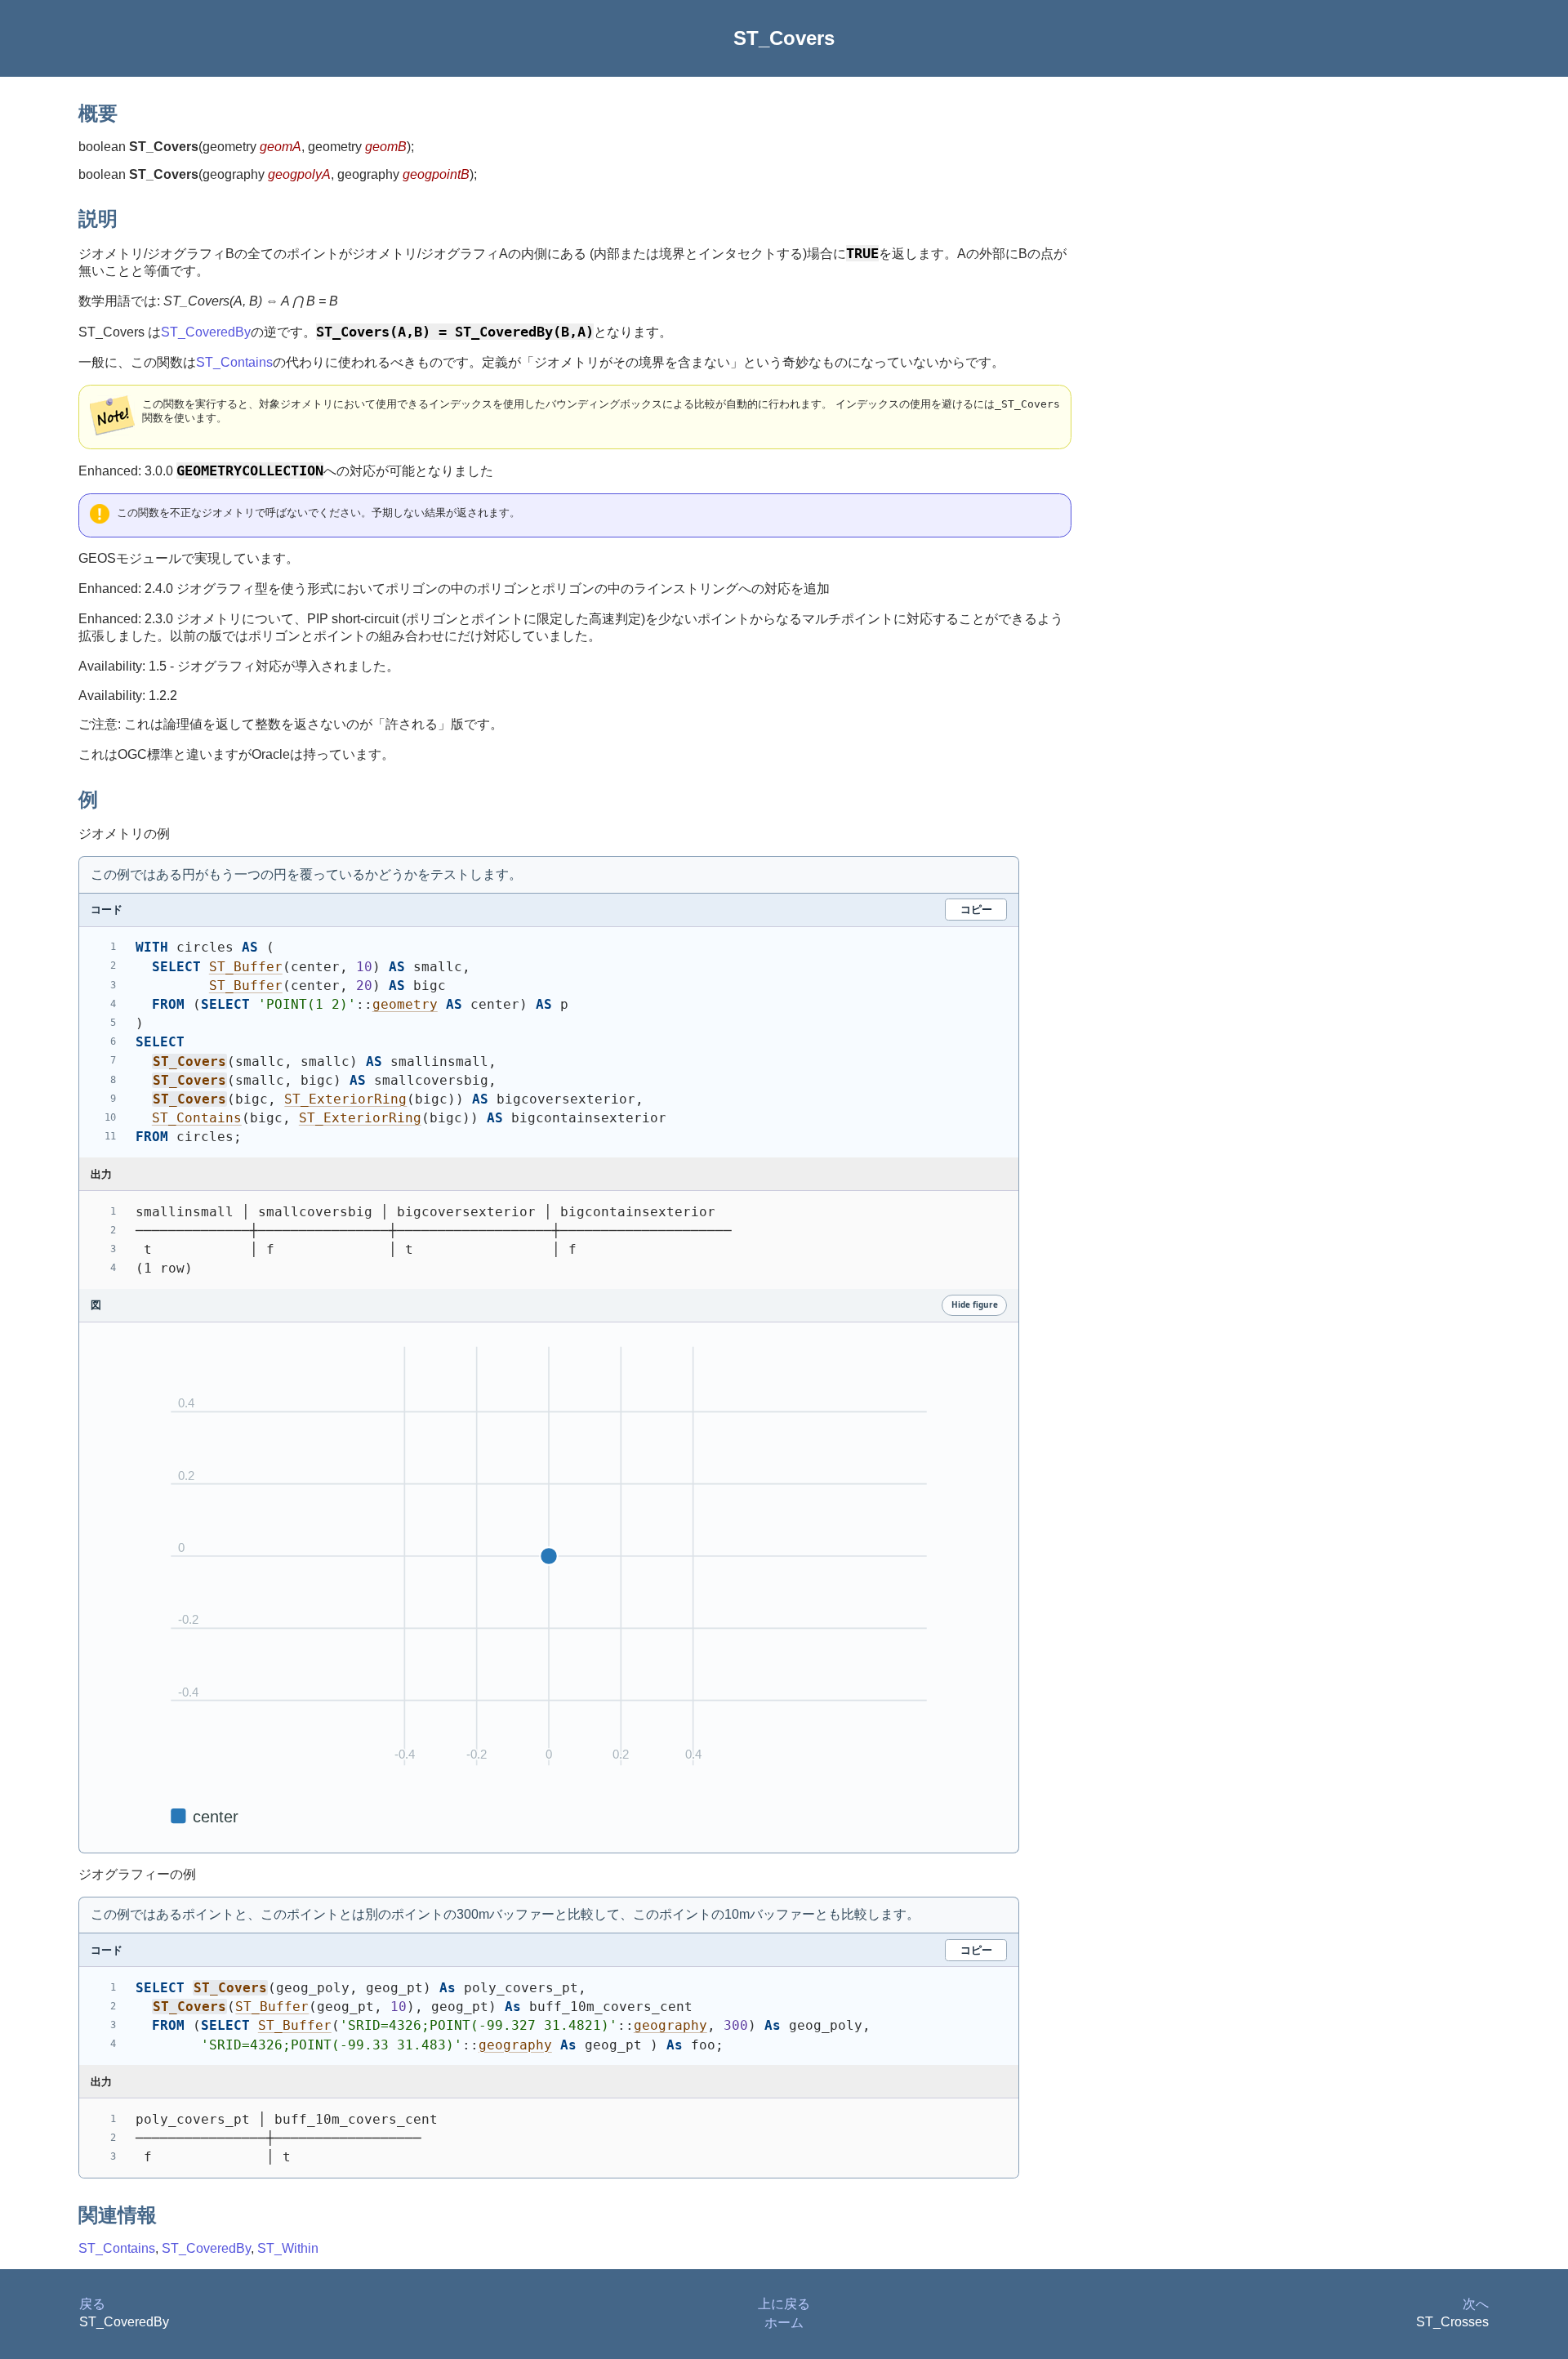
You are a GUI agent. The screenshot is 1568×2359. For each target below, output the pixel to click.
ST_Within (288, 2248)
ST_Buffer (246, 967)
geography (670, 2025)
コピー (976, 909)
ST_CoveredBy (206, 332)
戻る (92, 2304)
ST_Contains (234, 362)
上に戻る (784, 2304)
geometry (405, 1004)
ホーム (784, 2323)
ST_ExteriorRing (345, 1099)
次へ (1476, 2304)
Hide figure (975, 1304)
